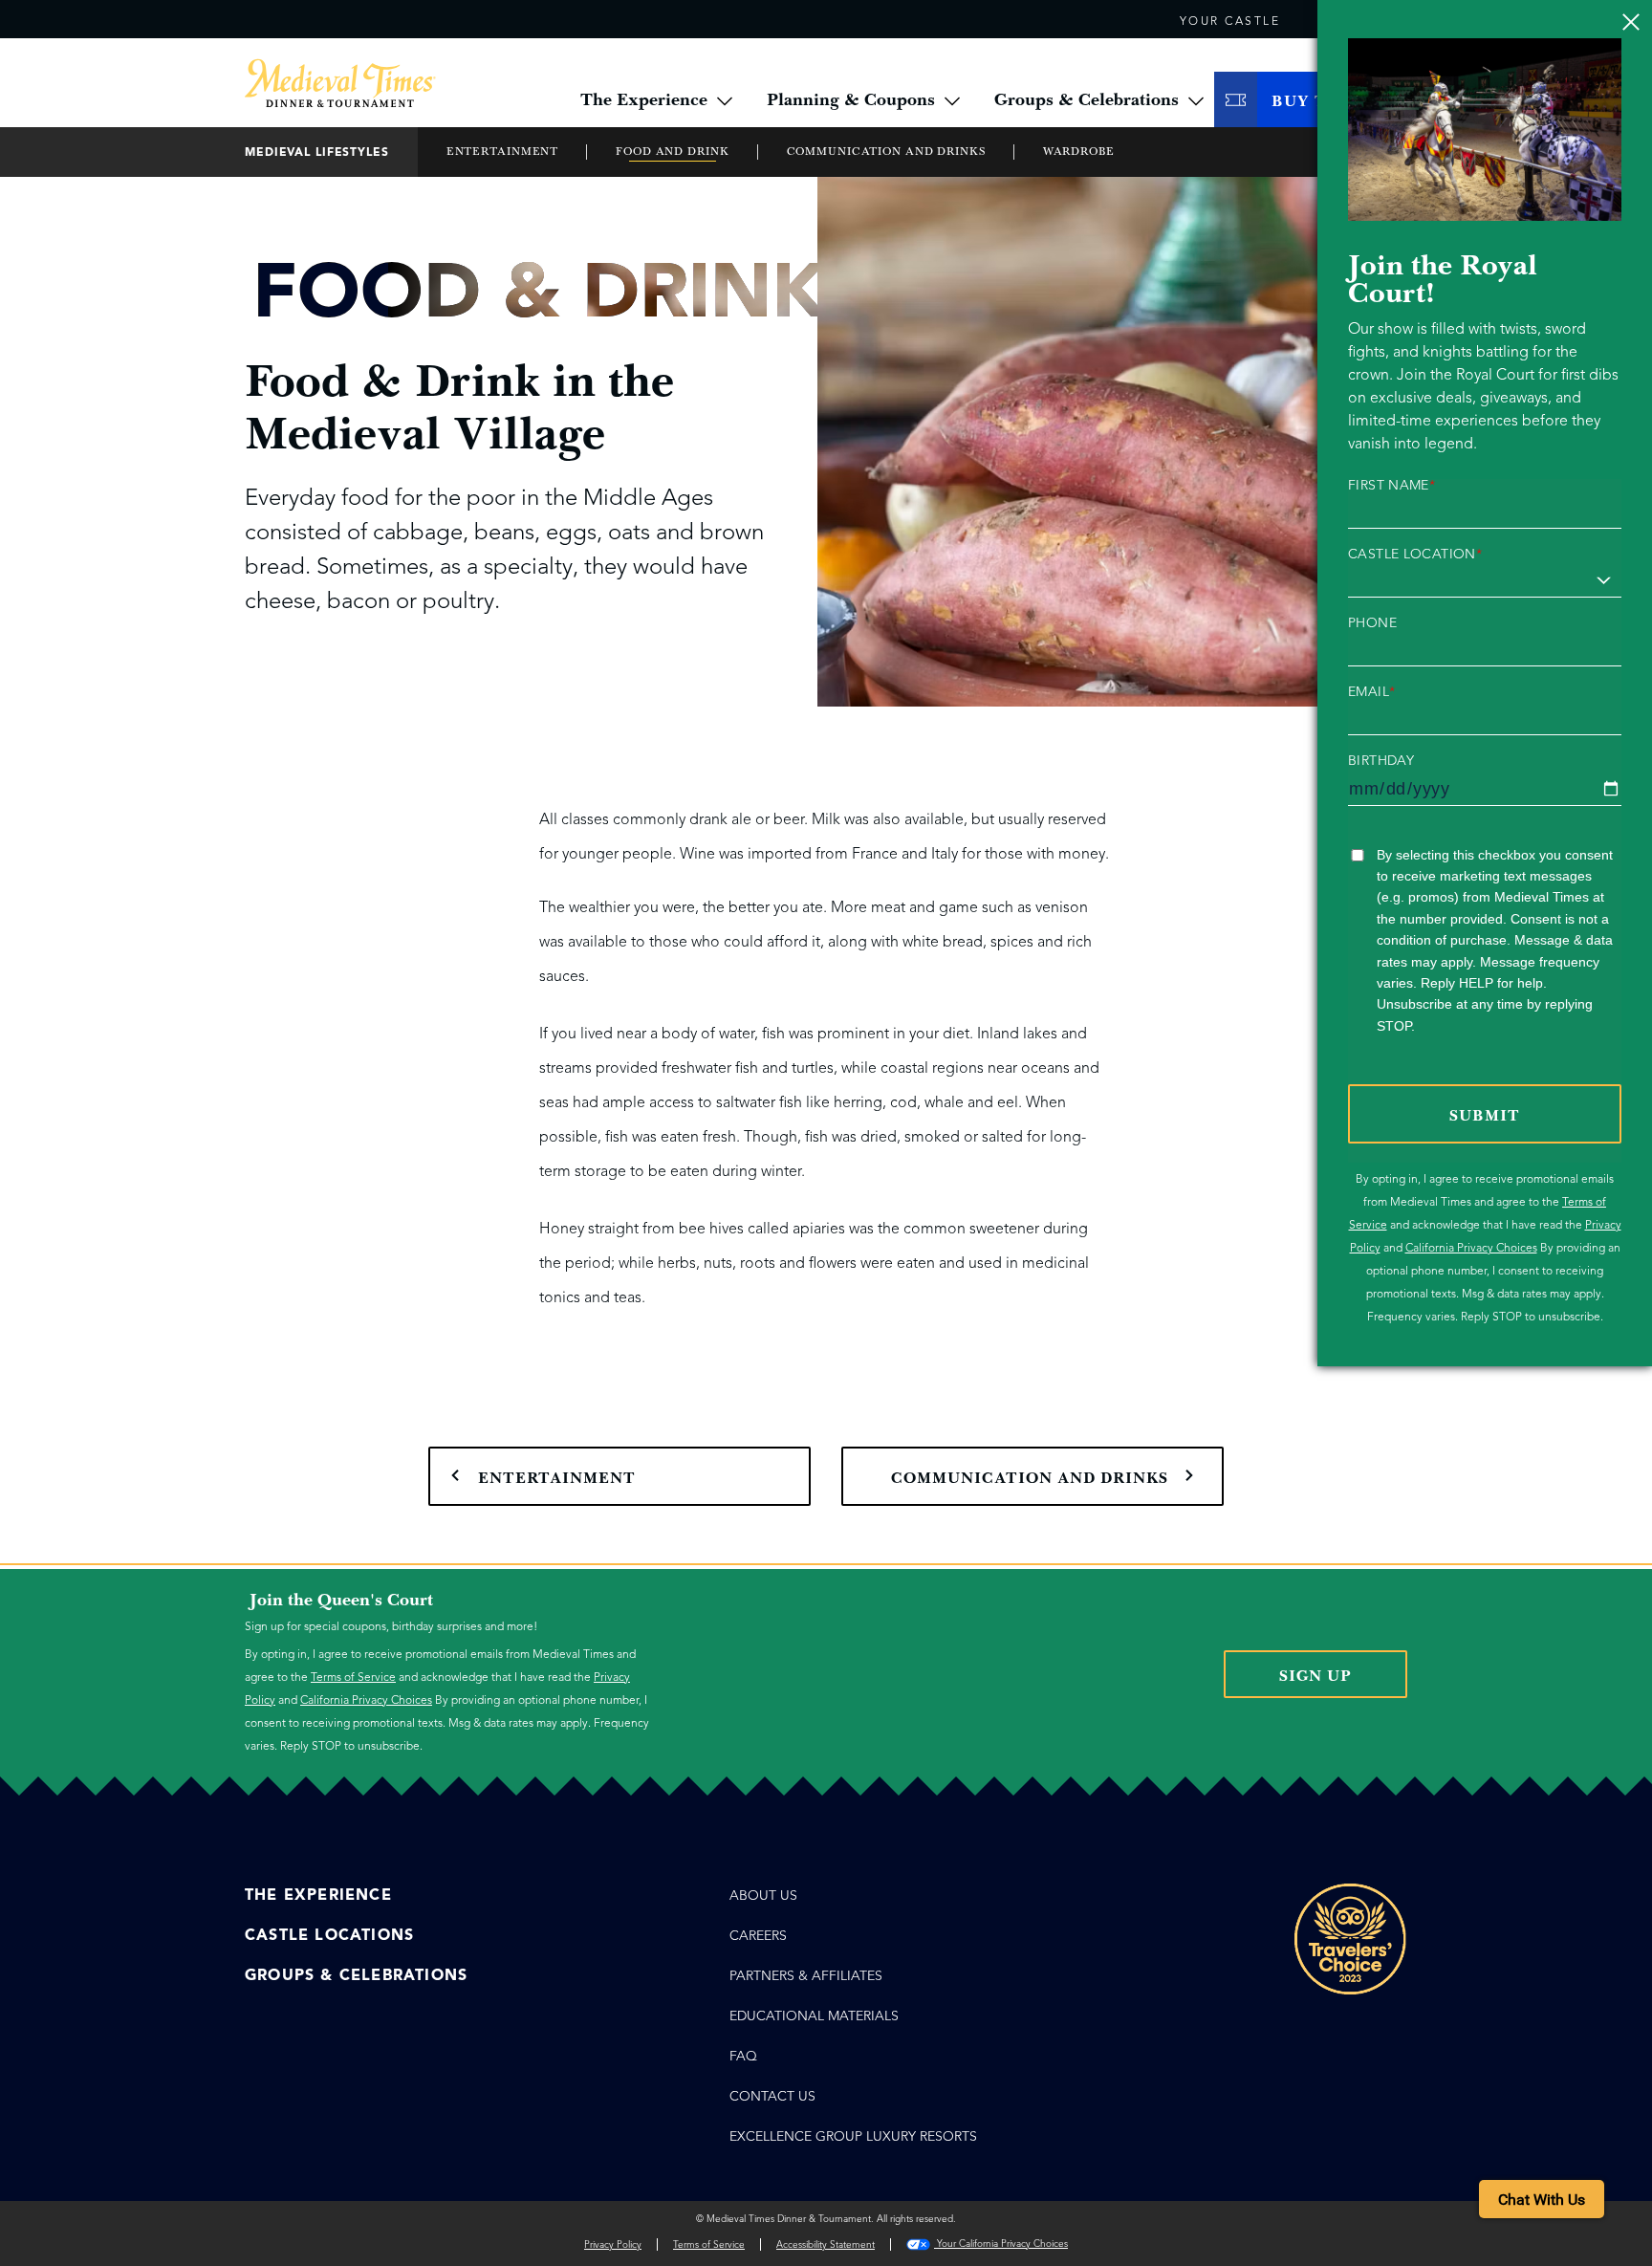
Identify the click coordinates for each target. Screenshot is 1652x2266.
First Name (1391, 486)
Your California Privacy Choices (1001, 2244)
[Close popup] (1630, 22)
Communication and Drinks (886, 152)
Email (1371, 692)
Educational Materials (814, 2016)
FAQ (743, 2056)
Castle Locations (329, 1935)
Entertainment (502, 152)
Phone (1372, 623)
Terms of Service (353, 1677)
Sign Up (1315, 1676)
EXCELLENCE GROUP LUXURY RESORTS (853, 2136)
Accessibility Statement (826, 2244)
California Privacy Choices (1471, 1247)
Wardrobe (1079, 152)
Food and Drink (672, 152)
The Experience (318, 1895)
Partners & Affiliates (806, 1976)
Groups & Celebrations (356, 1975)
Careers (758, 1936)
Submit (1485, 1116)
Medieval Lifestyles (317, 152)
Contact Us (772, 2096)
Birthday (1381, 761)
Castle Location (1415, 555)
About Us (763, 1896)
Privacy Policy (613, 2244)
